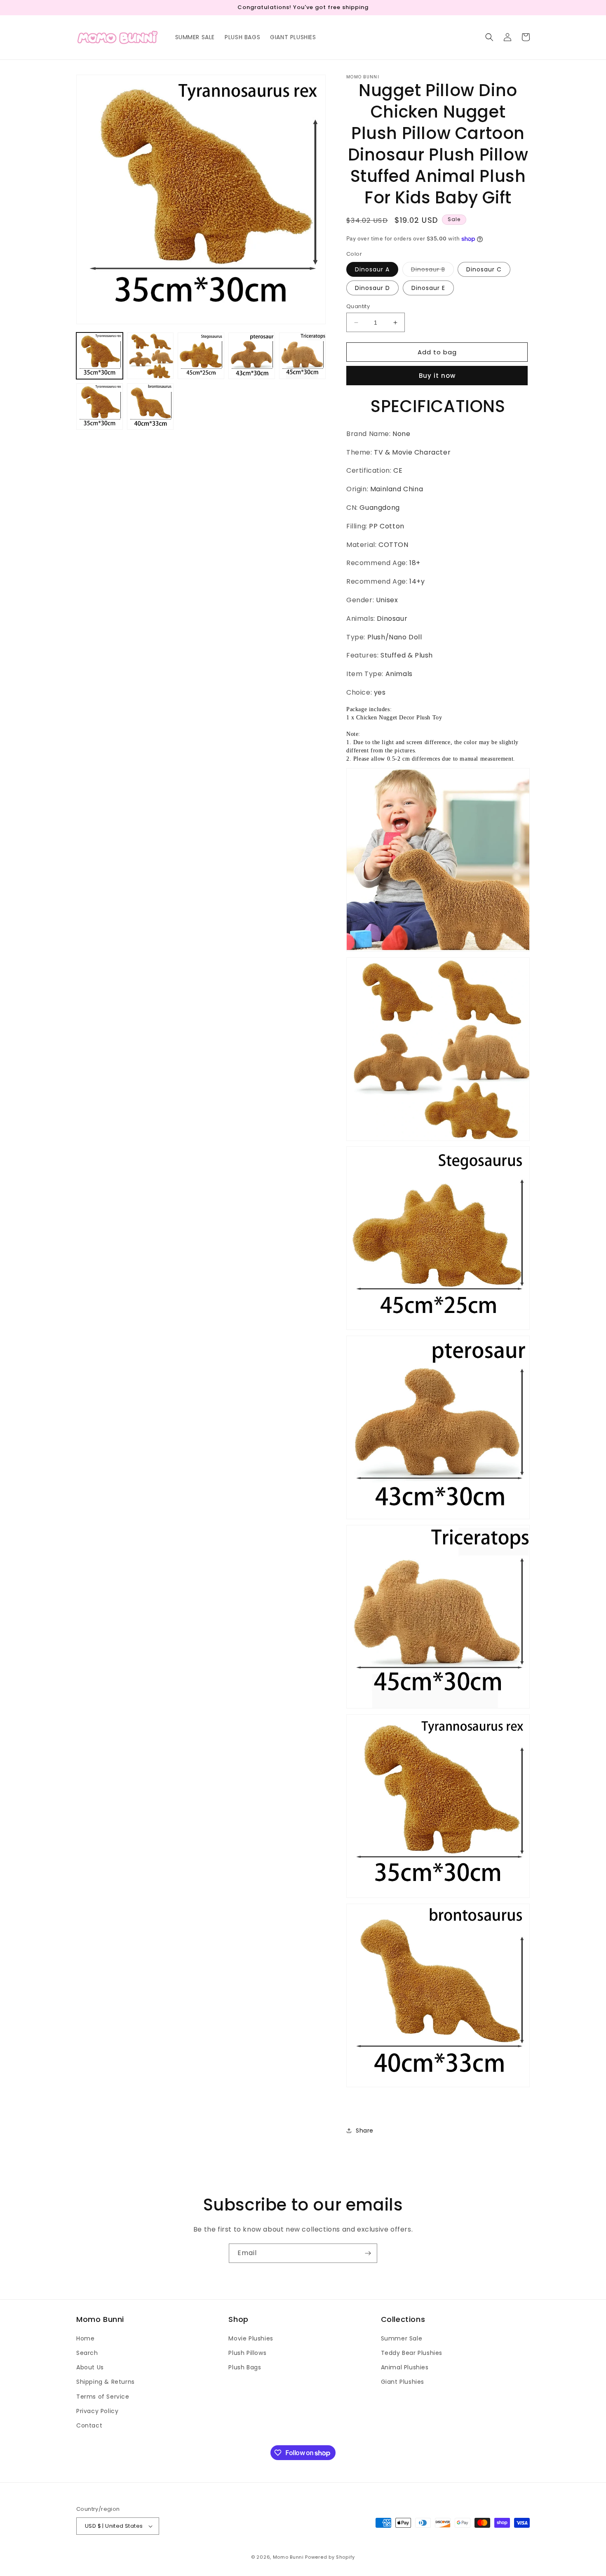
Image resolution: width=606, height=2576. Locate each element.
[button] (489, 37)
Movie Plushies (251, 2338)
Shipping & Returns (106, 2382)
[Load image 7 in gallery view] (150, 407)
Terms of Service (103, 2397)
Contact (89, 2425)
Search (87, 2353)
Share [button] (365, 2131)
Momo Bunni (288, 2557)
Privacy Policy (97, 2411)
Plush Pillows (247, 2353)
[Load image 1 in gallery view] (100, 356)
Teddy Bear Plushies (412, 2353)
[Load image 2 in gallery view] (150, 356)
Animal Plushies (405, 2367)
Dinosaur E (428, 288)
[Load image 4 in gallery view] (252, 356)
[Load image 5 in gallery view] (302, 356)
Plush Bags (245, 2367)
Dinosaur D (372, 288)
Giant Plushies (403, 2382)
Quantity (358, 306)
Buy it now (437, 376)
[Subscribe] (368, 2253)
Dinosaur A (372, 269)
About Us (90, 2367)
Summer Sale (402, 2338)
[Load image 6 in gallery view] (100, 407)
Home (85, 2338)
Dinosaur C (484, 269)
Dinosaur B (432, 271)
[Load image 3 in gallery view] (201, 356)
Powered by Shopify (330, 2557)
